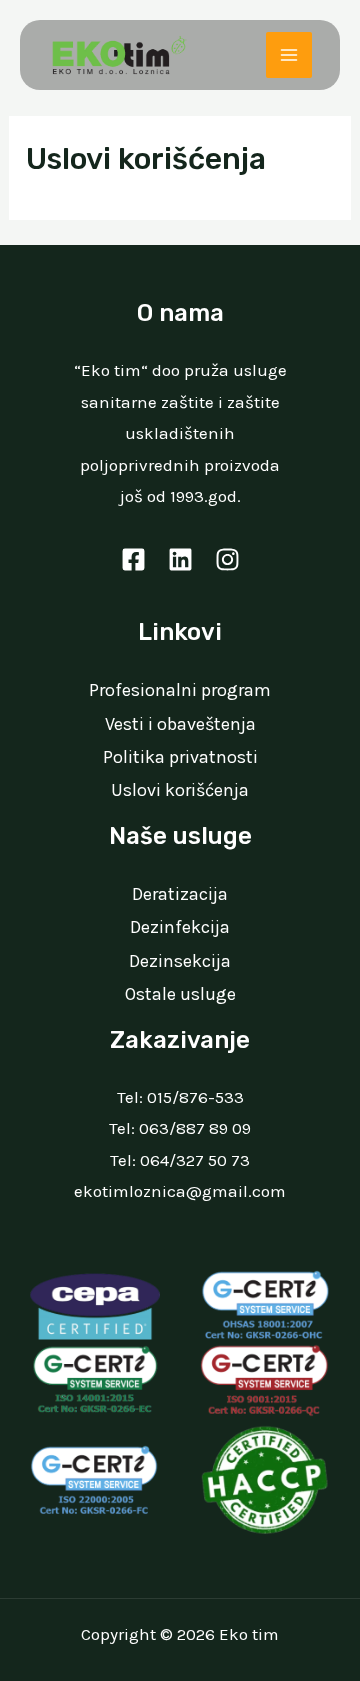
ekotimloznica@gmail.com (180, 1191)
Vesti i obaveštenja (180, 724)
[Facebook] (133, 559)
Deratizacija (180, 894)
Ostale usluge (180, 994)
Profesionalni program (180, 690)
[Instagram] (227, 559)
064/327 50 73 (195, 1160)
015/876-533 (195, 1097)
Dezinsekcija (180, 961)
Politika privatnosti (180, 757)
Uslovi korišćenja (180, 790)
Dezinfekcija (180, 927)
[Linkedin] (180, 559)
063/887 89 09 (195, 1128)
